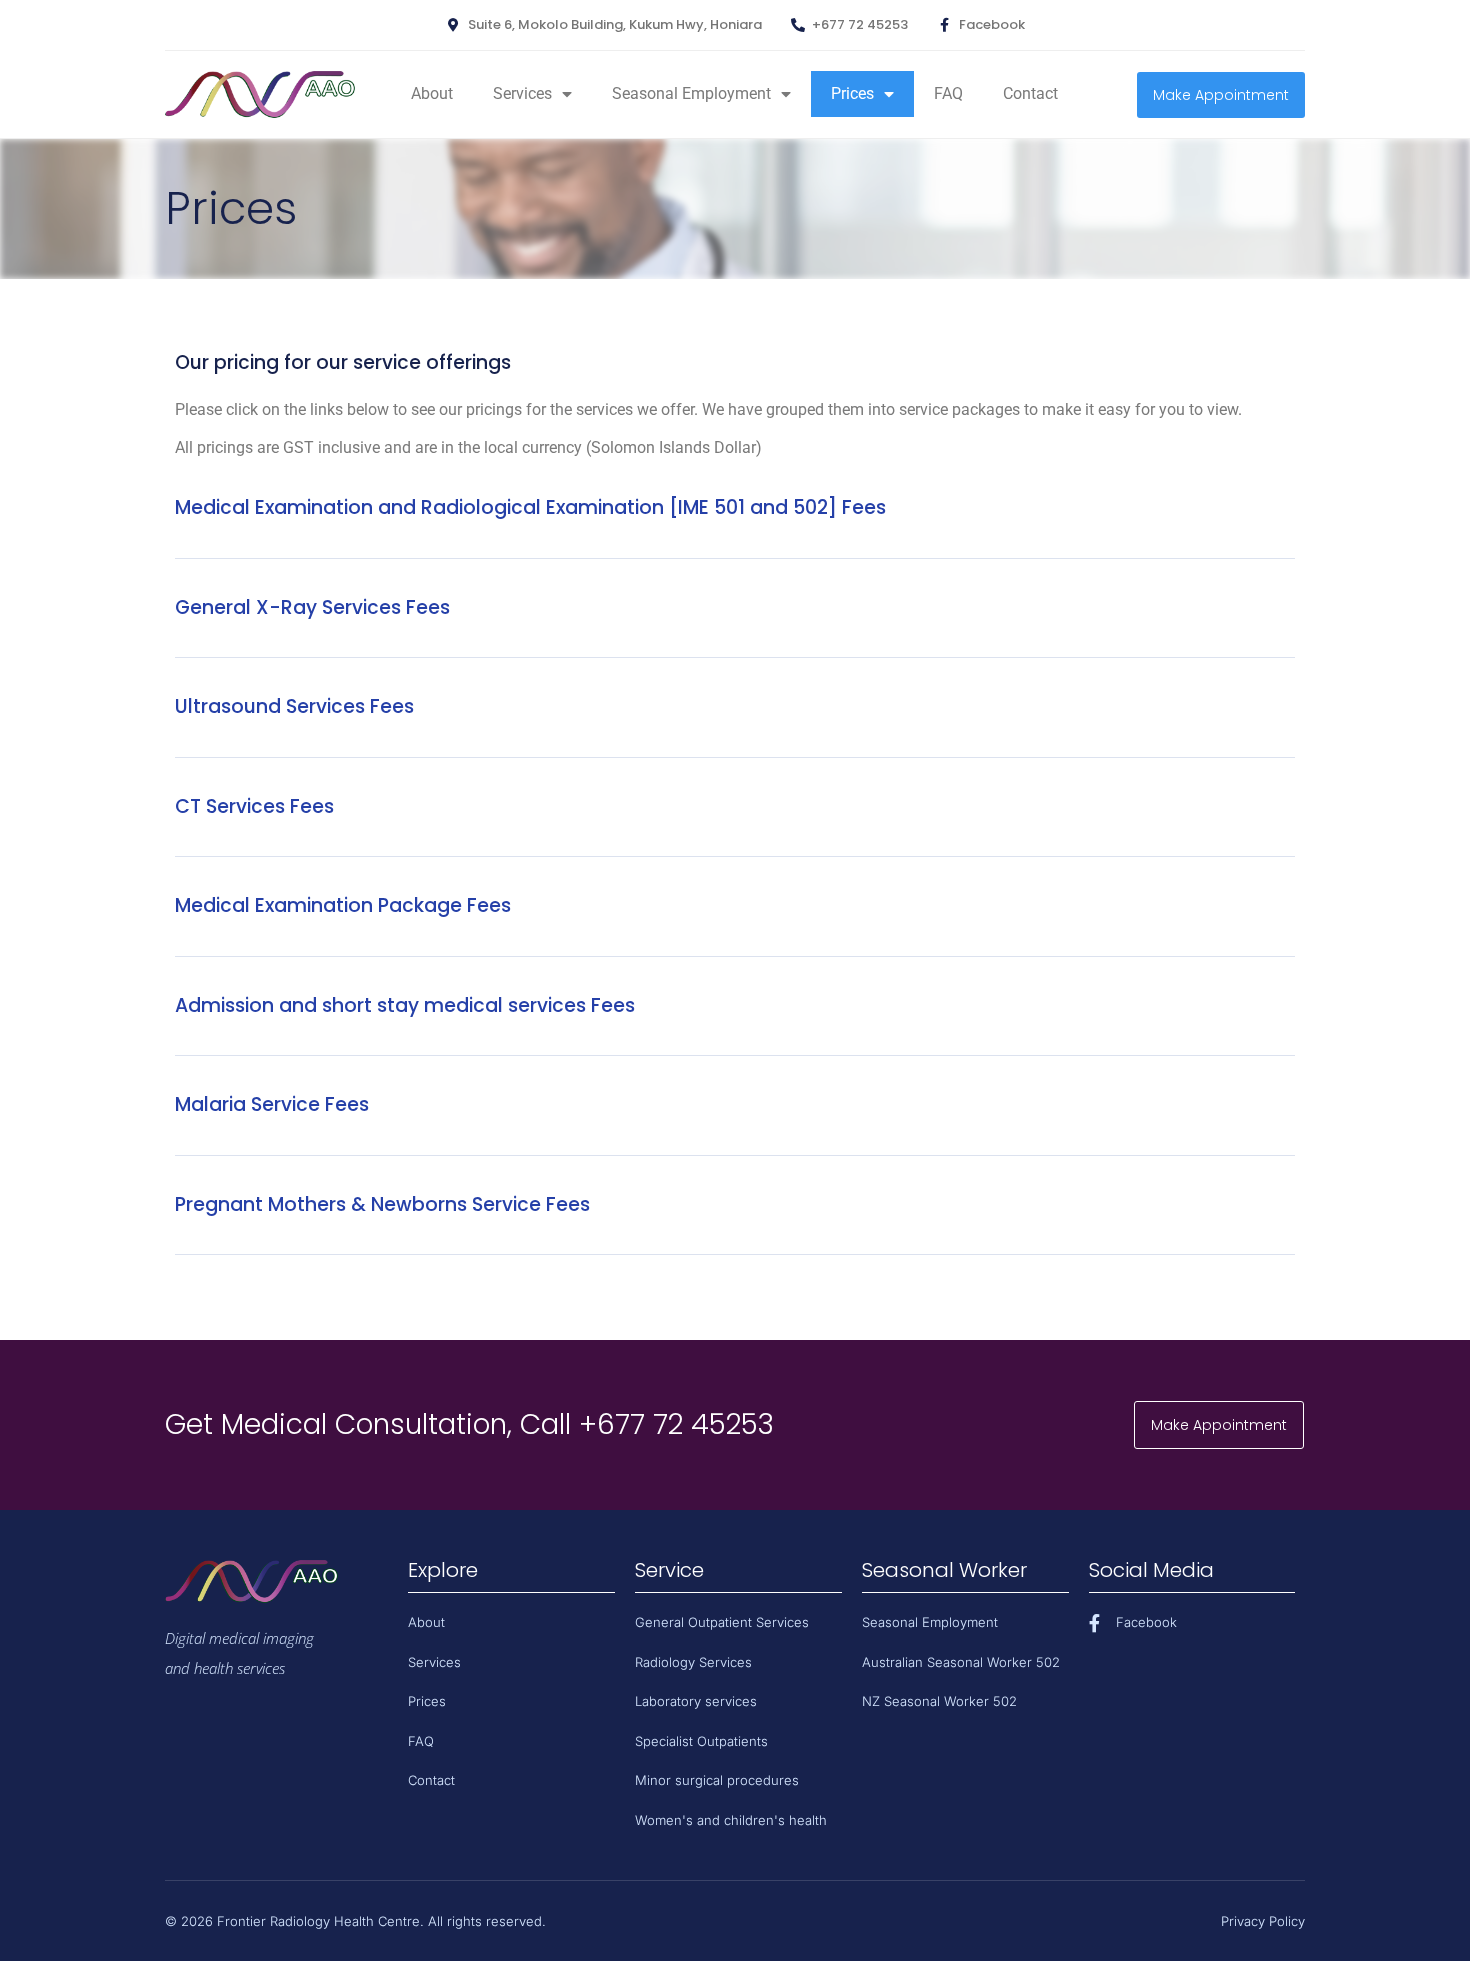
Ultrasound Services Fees (294, 706)
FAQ (948, 93)
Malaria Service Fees (272, 1104)
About (432, 93)
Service (669, 1570)
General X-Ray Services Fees (312, 607)
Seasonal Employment (691, 93)
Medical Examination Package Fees (343, 905)
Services (522, 93)
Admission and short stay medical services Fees (405, 1005)
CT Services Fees (254, 806)
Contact (1030, 93)
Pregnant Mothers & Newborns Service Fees (382, 1204)
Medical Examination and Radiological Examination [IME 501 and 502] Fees (530, 507)
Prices (852, 93)
